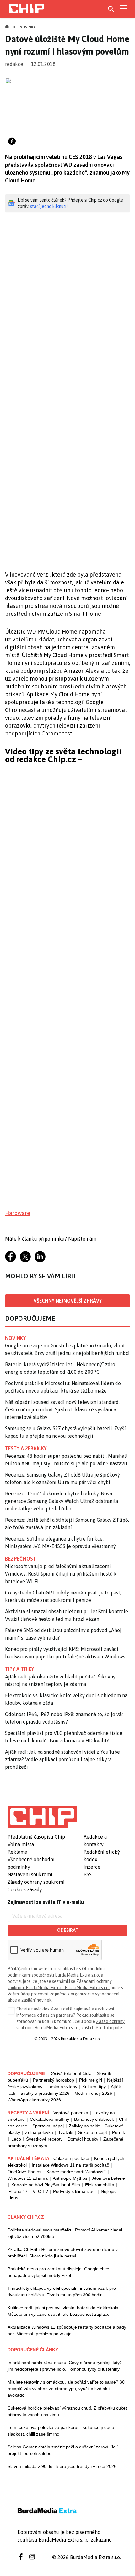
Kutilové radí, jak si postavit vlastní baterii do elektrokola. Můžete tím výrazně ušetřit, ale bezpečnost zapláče (64, 2311)
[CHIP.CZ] (26, 9)
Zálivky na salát (84, 2126)
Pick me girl (91, 2080)
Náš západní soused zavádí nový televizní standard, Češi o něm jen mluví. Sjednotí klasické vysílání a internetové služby (62, 1409)
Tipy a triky (19, 1669)
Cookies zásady (25, 1889)
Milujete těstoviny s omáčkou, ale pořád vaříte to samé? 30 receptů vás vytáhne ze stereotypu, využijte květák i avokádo (66, 2389)
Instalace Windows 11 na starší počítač (70, 2165)
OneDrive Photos (24, 2172)
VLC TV (40, 2191)
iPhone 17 (18, 2191)
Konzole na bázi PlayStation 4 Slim (46, 2185)
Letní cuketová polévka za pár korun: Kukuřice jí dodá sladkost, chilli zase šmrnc (61, 2431)
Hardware (18, 1213)
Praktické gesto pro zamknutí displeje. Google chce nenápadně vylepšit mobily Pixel (58, 2272)
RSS (88, 1874)
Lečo (16, 2139)
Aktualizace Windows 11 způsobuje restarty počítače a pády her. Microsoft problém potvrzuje (67, 2330)
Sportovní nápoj (48, 2126)
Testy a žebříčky (26, 1448)
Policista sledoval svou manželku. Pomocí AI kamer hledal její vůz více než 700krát (65, 2233)
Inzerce (92, 1867)
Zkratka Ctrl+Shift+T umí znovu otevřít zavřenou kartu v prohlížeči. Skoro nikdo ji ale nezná (63, 2253)
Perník (119, 2132)
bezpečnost (21, 1559)
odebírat (68, 1930)
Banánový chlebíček (94, 2119)
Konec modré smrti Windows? (76, 2172)
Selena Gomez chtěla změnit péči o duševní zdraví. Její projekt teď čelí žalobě (63, 2450)
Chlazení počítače (71, 2158)
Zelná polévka (39, 2132)
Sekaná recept (93, 2132)
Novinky (28, 27)
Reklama (17, 1852)
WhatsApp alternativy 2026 (34, 2100)
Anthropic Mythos (70, 2178)
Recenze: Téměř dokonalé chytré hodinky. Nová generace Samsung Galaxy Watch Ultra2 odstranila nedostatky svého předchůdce (62, 1501)
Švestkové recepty (44, 2139)
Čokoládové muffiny (49, 2119)
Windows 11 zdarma (28, 2178)
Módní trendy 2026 (93, 2093)
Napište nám (82, 1239)
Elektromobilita (100, 2185)
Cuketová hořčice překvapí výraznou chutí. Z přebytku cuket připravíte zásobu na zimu (67, 2411)
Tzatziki (66, 2132)
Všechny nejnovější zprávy (68, 1301)
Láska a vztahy (62, 2087)
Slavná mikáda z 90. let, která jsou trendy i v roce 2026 (62, 2466)
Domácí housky (83, 2139)
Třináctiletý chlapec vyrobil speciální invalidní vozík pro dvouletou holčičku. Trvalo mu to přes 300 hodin (62, 2292)
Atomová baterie (109, 2178)
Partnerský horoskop (54, 2080)
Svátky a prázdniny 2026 (45, 2093)
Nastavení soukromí (30, 1874)
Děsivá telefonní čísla (70, 2073)
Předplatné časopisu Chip (36, 1837)
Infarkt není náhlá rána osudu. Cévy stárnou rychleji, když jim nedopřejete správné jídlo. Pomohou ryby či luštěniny (65, 2366)
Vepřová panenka (71, 2113)
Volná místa (21, 1844)
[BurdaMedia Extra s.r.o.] (42, 1817)
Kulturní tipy (94, 2087)
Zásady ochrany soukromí (36, 1882)
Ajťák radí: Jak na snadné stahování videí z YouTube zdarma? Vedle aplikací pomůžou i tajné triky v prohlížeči (62, 1759)
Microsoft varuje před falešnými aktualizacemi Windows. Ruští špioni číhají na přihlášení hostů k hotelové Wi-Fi (61, 1574)
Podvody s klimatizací (74, 2191)
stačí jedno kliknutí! (49, 206)
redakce (14, 64)
